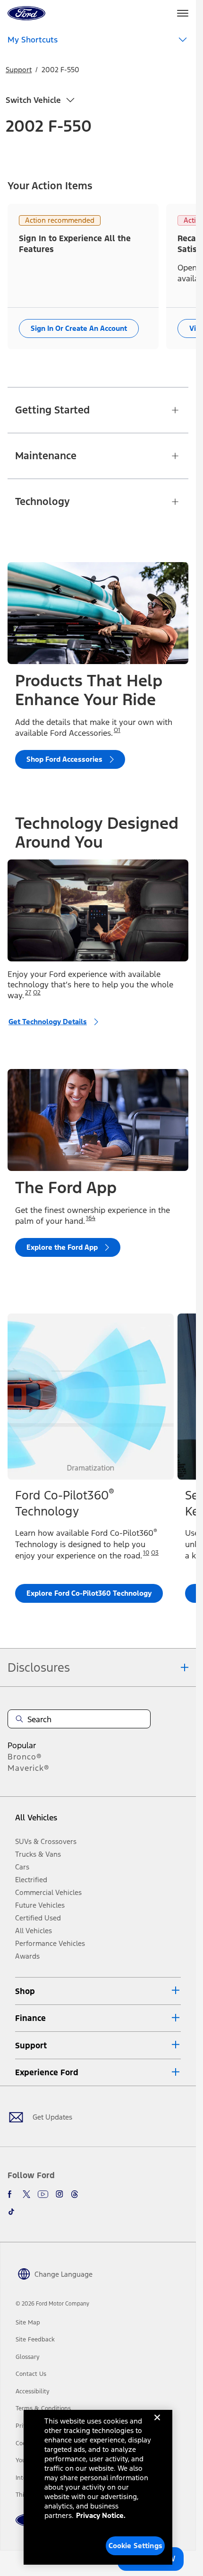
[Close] (157, 2425)
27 (28, 993)
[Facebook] (11, 2194)
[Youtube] (43, 2194)
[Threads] (75, 2194)
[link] (28, 2323)
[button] (98, 1991)
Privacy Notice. (101, 2515)
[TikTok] (11, 2212)
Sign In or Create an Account (79, 328)
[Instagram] (59, 2194)
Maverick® (29, 1768)
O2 (37, 993)
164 (91, 1218)
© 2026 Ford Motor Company (52, 2304)
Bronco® (25, 1757)
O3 (155, 1553)
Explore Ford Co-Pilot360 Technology (89, 1593)
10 (146, 1553)
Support (19, 70)
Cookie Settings (135, 2546)
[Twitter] (26, 2194)
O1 (117, 730)
